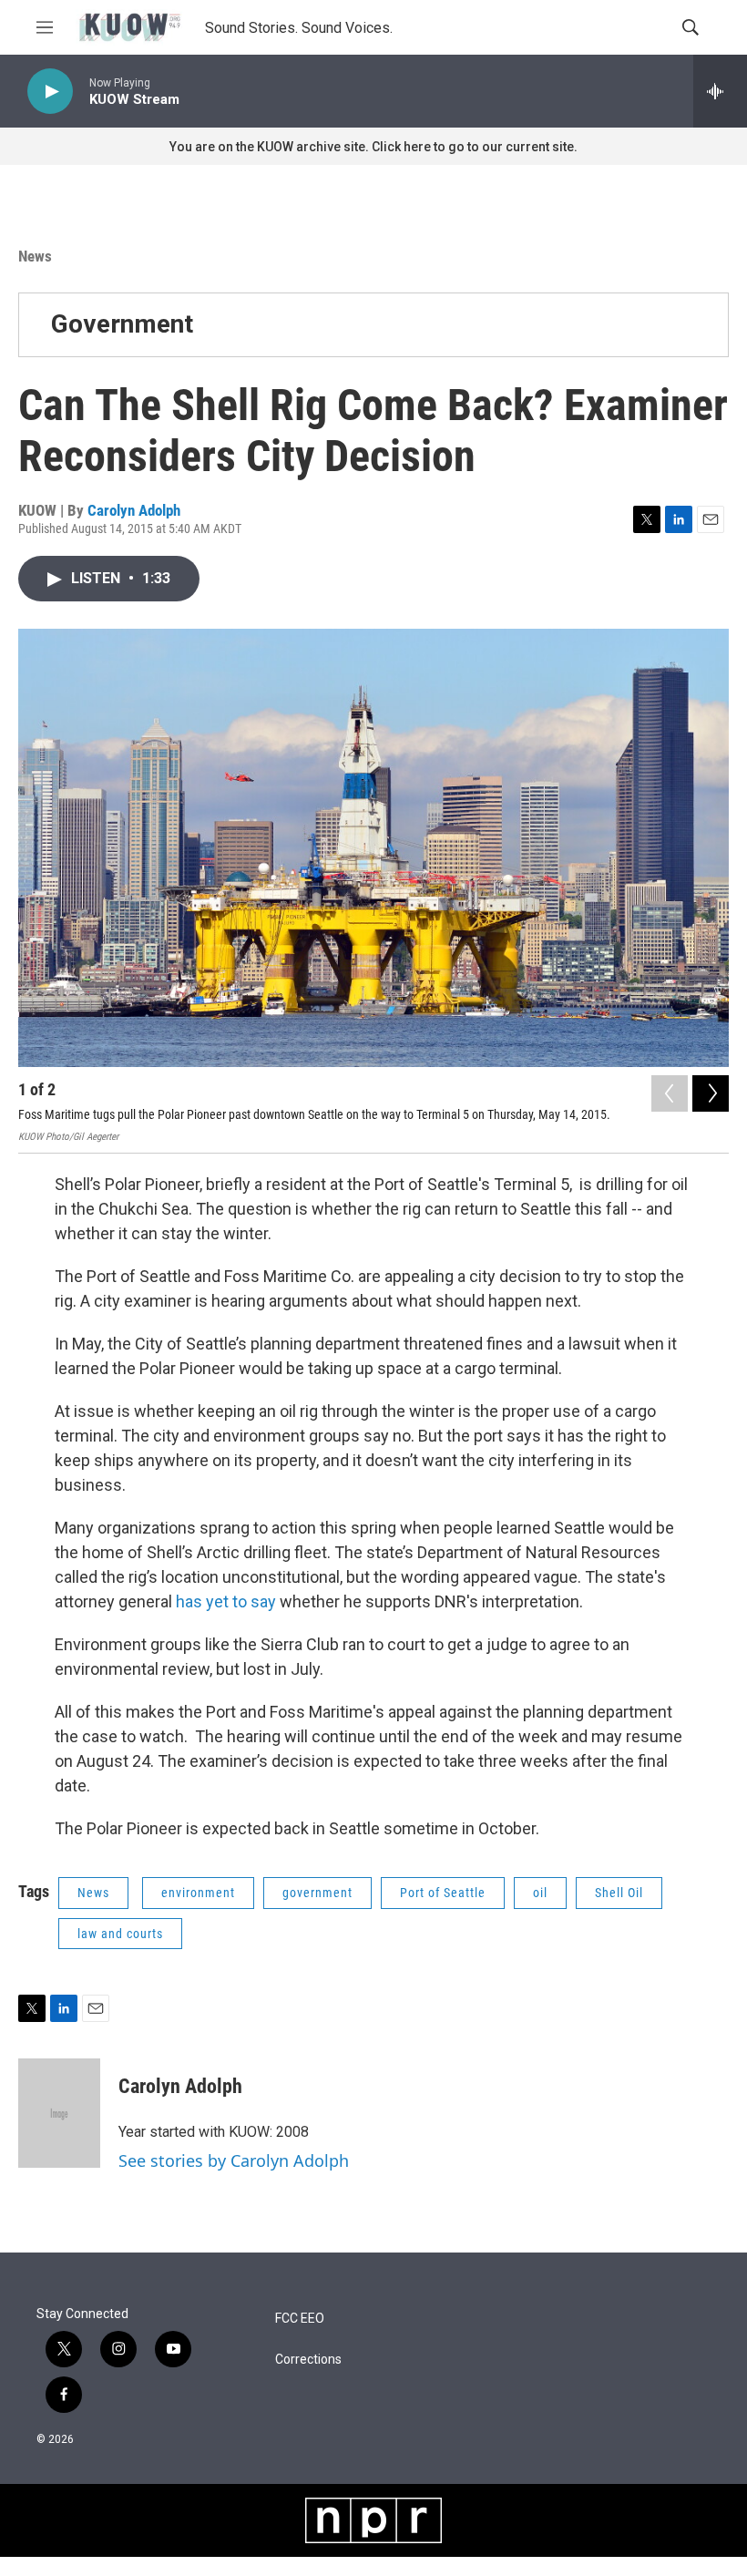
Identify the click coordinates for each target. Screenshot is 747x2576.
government (317, 1893)
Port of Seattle (443, 1893)
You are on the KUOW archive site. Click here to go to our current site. (373, 147)
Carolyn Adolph (134, 510)
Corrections (308, 2360)
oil (540, 1893)
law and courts (120, 1934)
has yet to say (226, 1601)
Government (122, 324)
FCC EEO (300, 2319)
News (35, 256)
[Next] (711, 1093)
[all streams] (720, 91)
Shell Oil (619, 1893)
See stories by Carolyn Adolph (234, 2160)
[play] (50, 92)
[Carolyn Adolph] (59, 2113)
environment (198, 1893)
